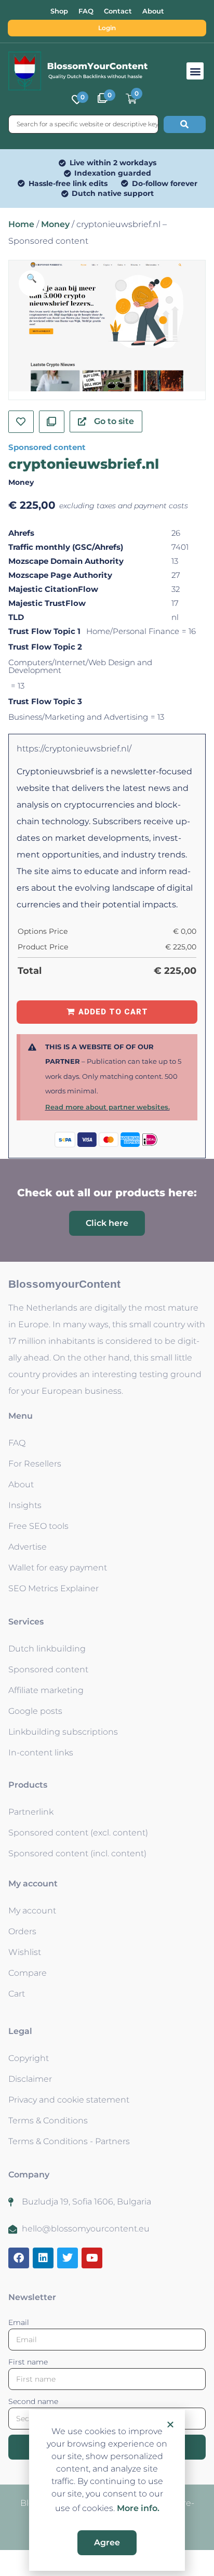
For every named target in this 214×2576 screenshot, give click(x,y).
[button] (170, 2424)
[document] (107, 1288)
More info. (138, 2508)
